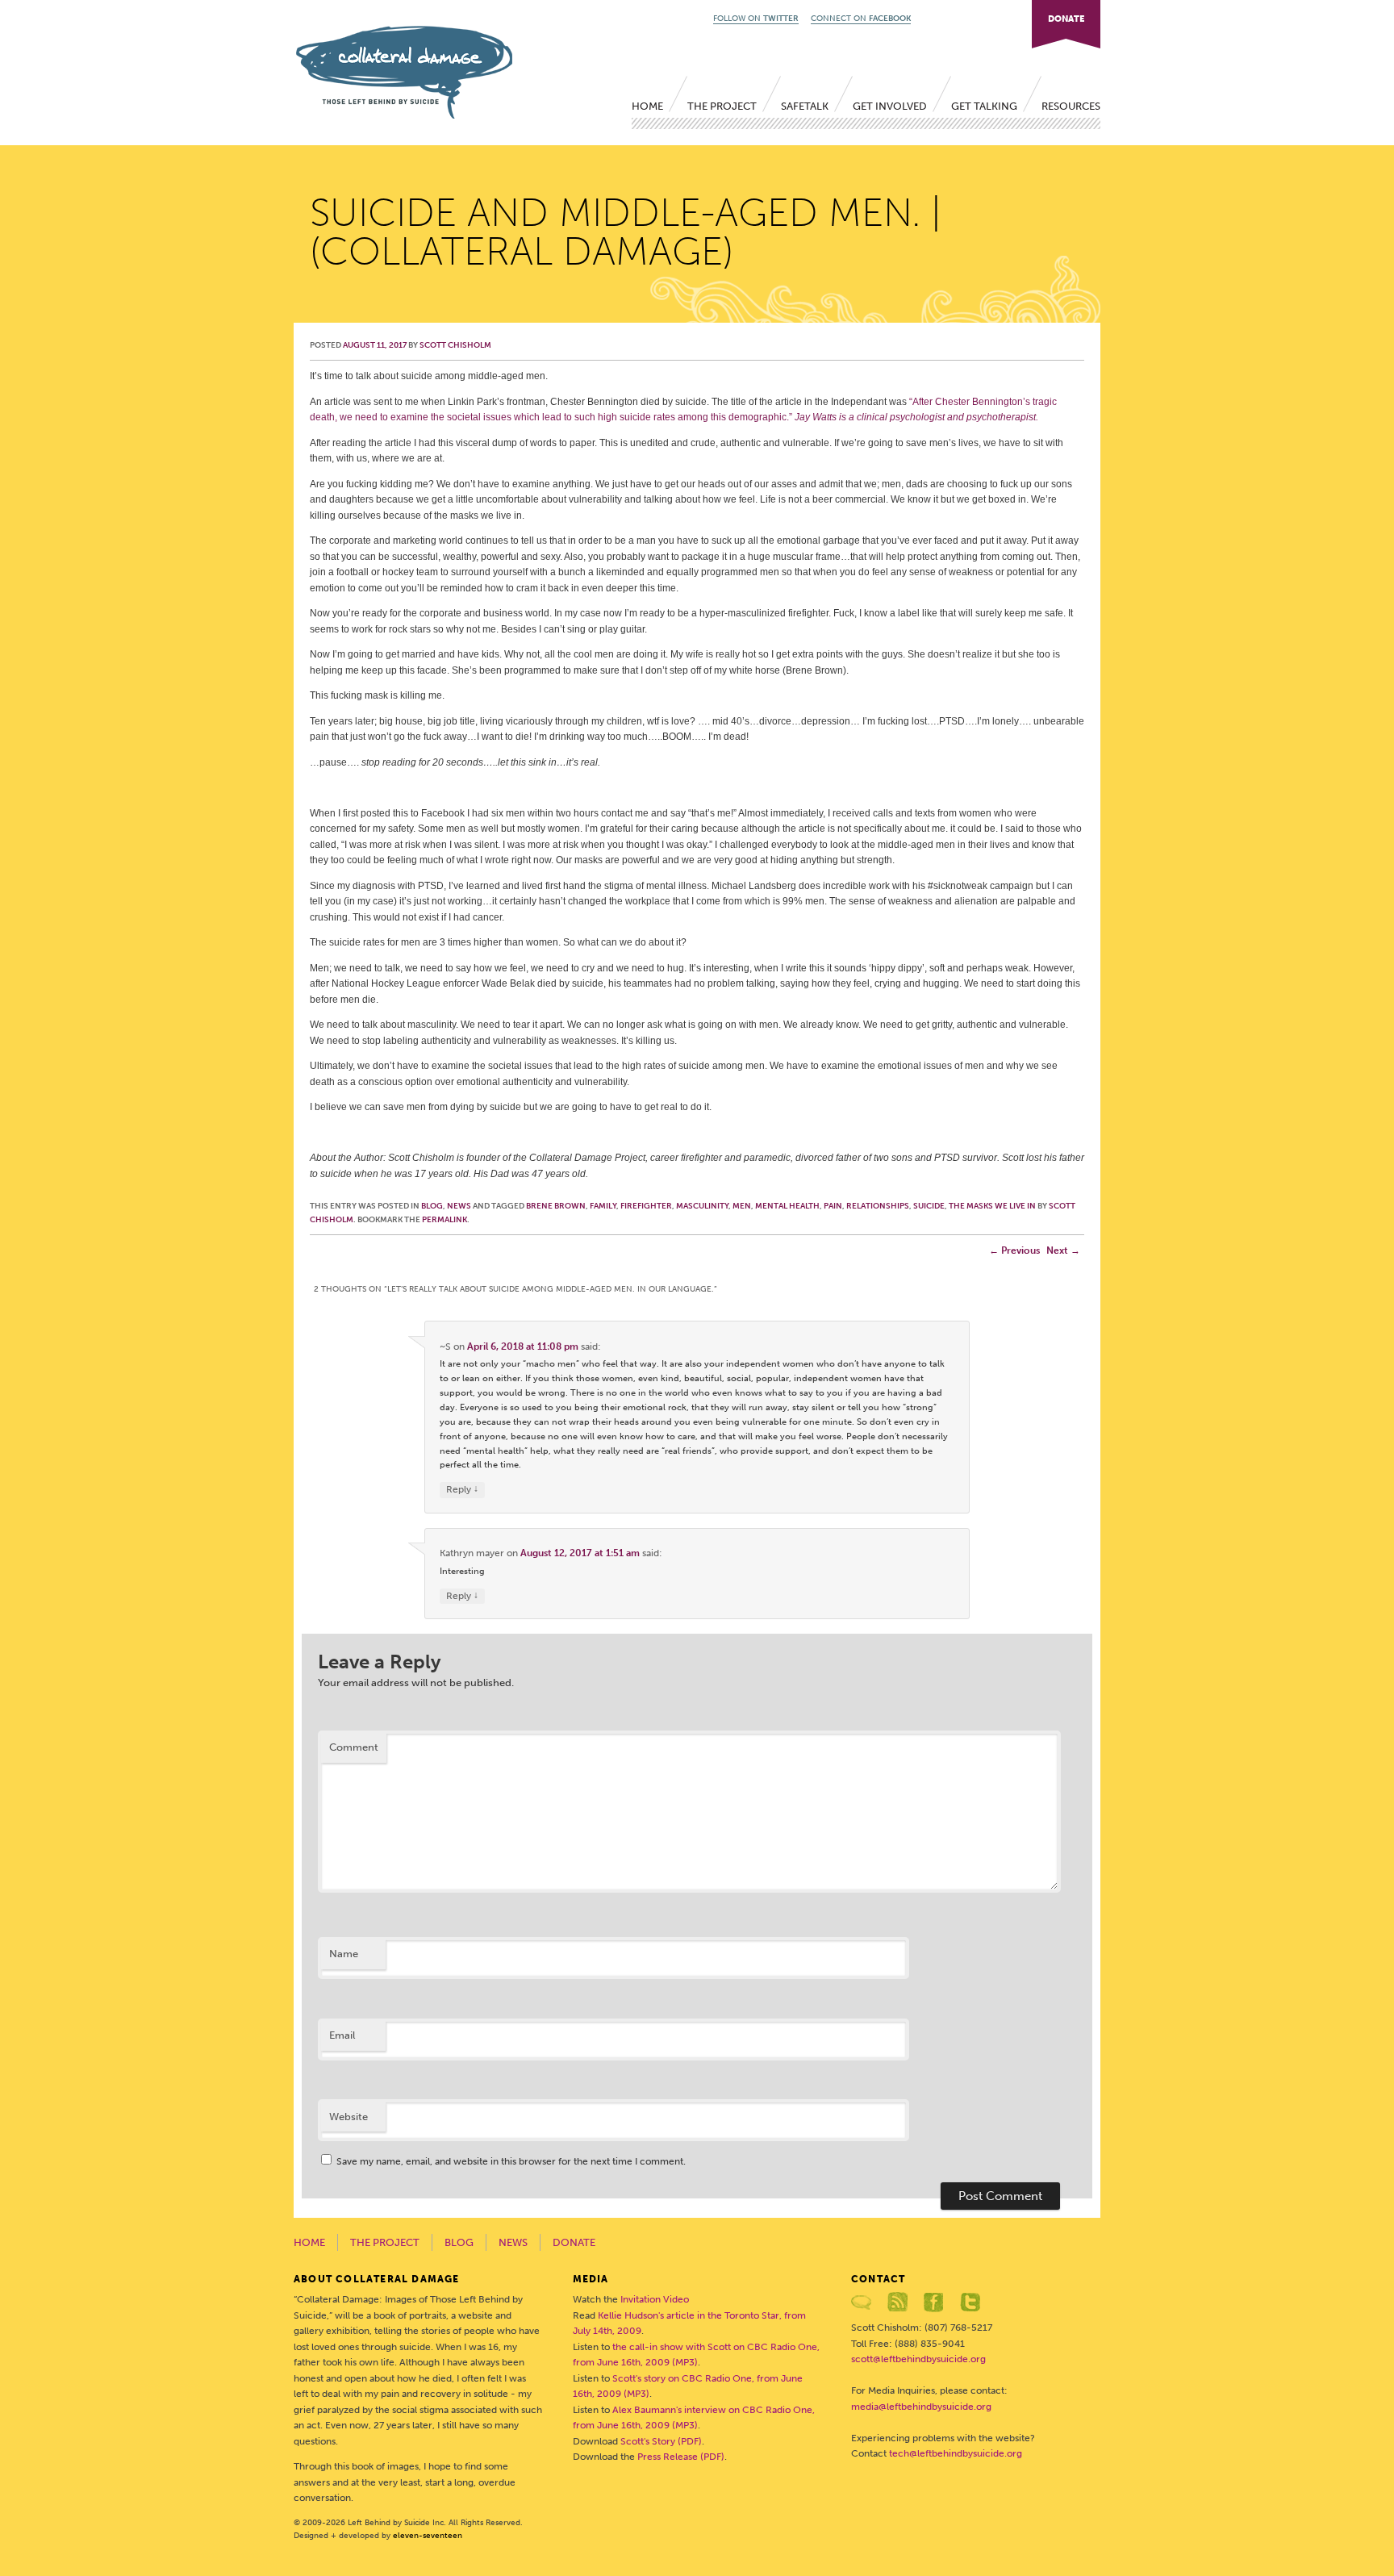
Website (348, 2117)
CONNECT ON (861, 19)
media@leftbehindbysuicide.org (921, 2407)
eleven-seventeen (428, 2536)
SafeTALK (805, 106)
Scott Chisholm (455, 345)
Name (344, 1954)
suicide (929, 1206)
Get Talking (984, 106)
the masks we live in (992, 1206)
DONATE (1066, 19)
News (459, 1206)
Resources (1071, 106)
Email (342, 2035)
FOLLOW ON (756, 19)
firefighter (646, 1206)
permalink (444, 1220)
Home (647, 106)
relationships (878, 1206)
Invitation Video (655, 2299)
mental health (787, 1206)
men (742, 1206)
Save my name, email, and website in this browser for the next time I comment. (511, 2161)
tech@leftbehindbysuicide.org (956, 2453)
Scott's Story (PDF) (661, 2441)
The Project (722, 106)
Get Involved (890, 106)
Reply (462, 1489)
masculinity (702, 1206)
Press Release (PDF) (681, 2457)
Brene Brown (556, 1206)
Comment (354, 1747)
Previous (1014, 1250)
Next (1063, 1250)
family (603, 1206)
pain (833, 1206)
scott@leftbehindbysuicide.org (918, 2359)
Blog (432, 1206)
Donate (574, 2242)
